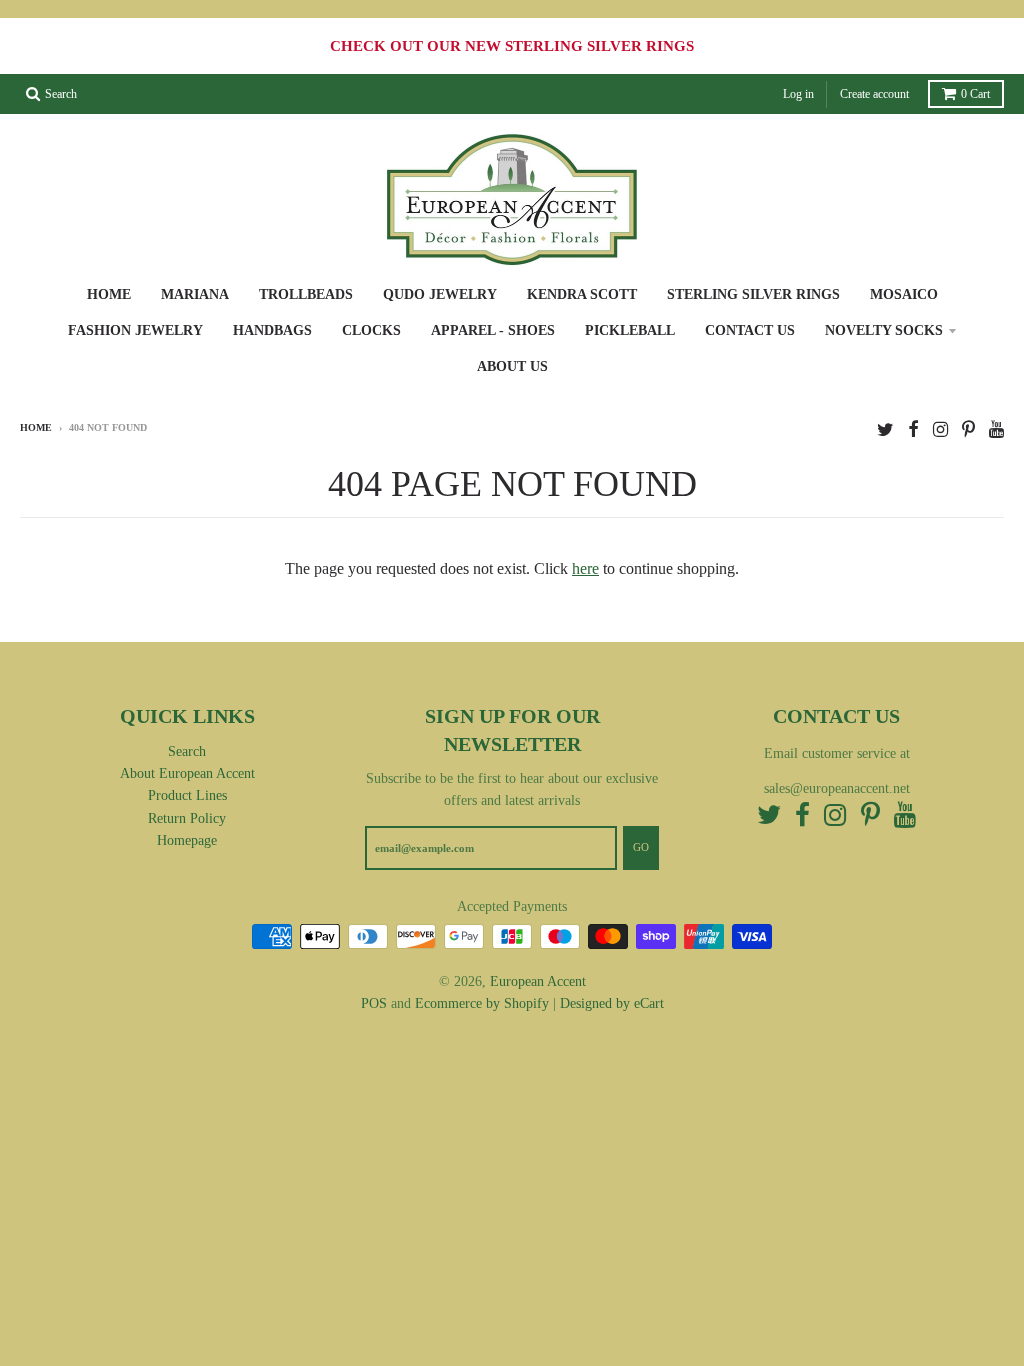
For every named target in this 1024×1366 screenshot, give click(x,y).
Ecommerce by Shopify (482, 1003)
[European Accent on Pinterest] (968, 429)
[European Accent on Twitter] (885, 429)
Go (641, 847)
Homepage (187, 840)
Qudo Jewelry (440, 294)
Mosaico (904, 294)
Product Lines (187, 795)
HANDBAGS (272, 330)
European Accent (538, 981)
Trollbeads (306, 294)
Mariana (195, 294)
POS (374, 1003)
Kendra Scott (582, 294)
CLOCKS (371, 330)
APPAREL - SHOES (493, 330)
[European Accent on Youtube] (996, 429)
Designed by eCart (612, 1003)
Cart (975, 94)
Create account (874, 94)
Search (187, 751)
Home (109, 294)
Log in (798, 94)
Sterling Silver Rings (753, 294)
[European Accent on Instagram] (940, 429)
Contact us (750, 330)
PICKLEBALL (630, 330)
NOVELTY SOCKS (884, 330)
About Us (512, 366)
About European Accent (187, 773)
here (585, 568)
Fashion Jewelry (135, 330)
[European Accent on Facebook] (913, 429)
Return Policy (187, 818)
